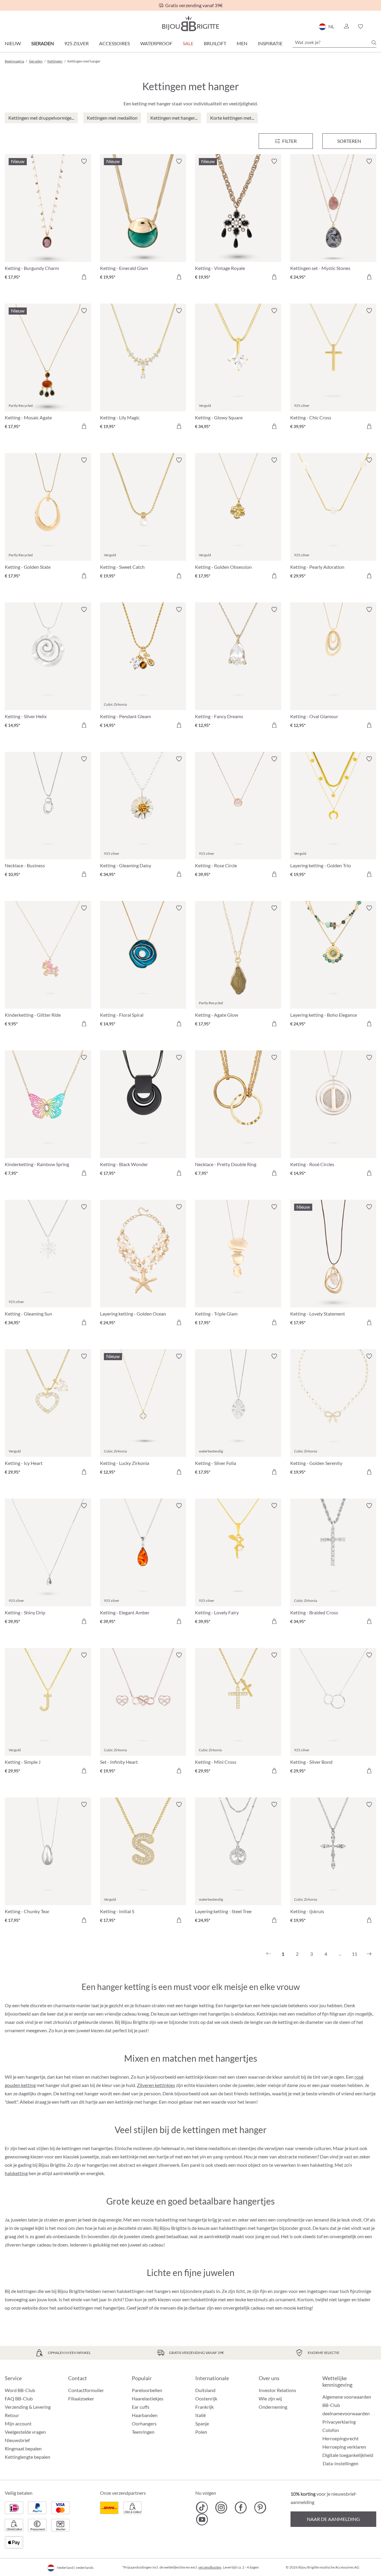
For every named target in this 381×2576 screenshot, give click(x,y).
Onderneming (273, 2407)
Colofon (331, 2430)
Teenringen (143, 2432)
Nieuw (13, 43)
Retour (12, 2415)
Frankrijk (204, 2407)
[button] (346, 26)
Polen (201, 2432)
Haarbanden (145, 2415)
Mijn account (18, 2423)
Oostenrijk (206, 2398)
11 (355, 1954)
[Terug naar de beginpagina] (190, 23)
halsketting (16, 2173)
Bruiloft (215, 43)
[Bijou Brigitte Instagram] (221, 2508)
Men (242, 43)
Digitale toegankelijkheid (348, 2455)
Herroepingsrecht (341, 2438)
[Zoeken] (374, 43)
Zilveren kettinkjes (156, 2085)
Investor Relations (277, 2390)
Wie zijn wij (270, 2398)
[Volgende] (369, 1954)
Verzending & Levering (28, 2407)
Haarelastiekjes (148, 2398)
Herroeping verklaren (344, 2447)
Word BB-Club (20, 2390)
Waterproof (156, 43)
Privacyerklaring (339, 2422)
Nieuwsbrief (17, 2440)
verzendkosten (210, 2567)
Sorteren (349, 141)
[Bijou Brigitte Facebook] (241, 2508)
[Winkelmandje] (374, 26)
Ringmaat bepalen (23, 2448)
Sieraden (43, 43)
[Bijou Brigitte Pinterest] (260, 2508)
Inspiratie (270, 43)
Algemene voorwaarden (347, 2397)
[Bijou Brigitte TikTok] (202, 2508)
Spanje (202, 2423)
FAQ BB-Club (19, 2398)
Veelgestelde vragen (25, 2432)
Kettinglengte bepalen (28, 2457)
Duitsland (205, 2390)
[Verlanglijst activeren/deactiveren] (84, 161)
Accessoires (114, 43)
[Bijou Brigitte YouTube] (202, 2519)
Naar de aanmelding (333, 2519)
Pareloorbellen (147, 2390)
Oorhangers (144, 2423)
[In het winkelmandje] (84, 277)
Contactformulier (86, 2390)
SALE (188, 43)
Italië (200, 2415)
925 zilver (76, 43)
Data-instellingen (341, 2463)
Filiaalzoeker (81, 2398)
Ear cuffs (141, 2407)
